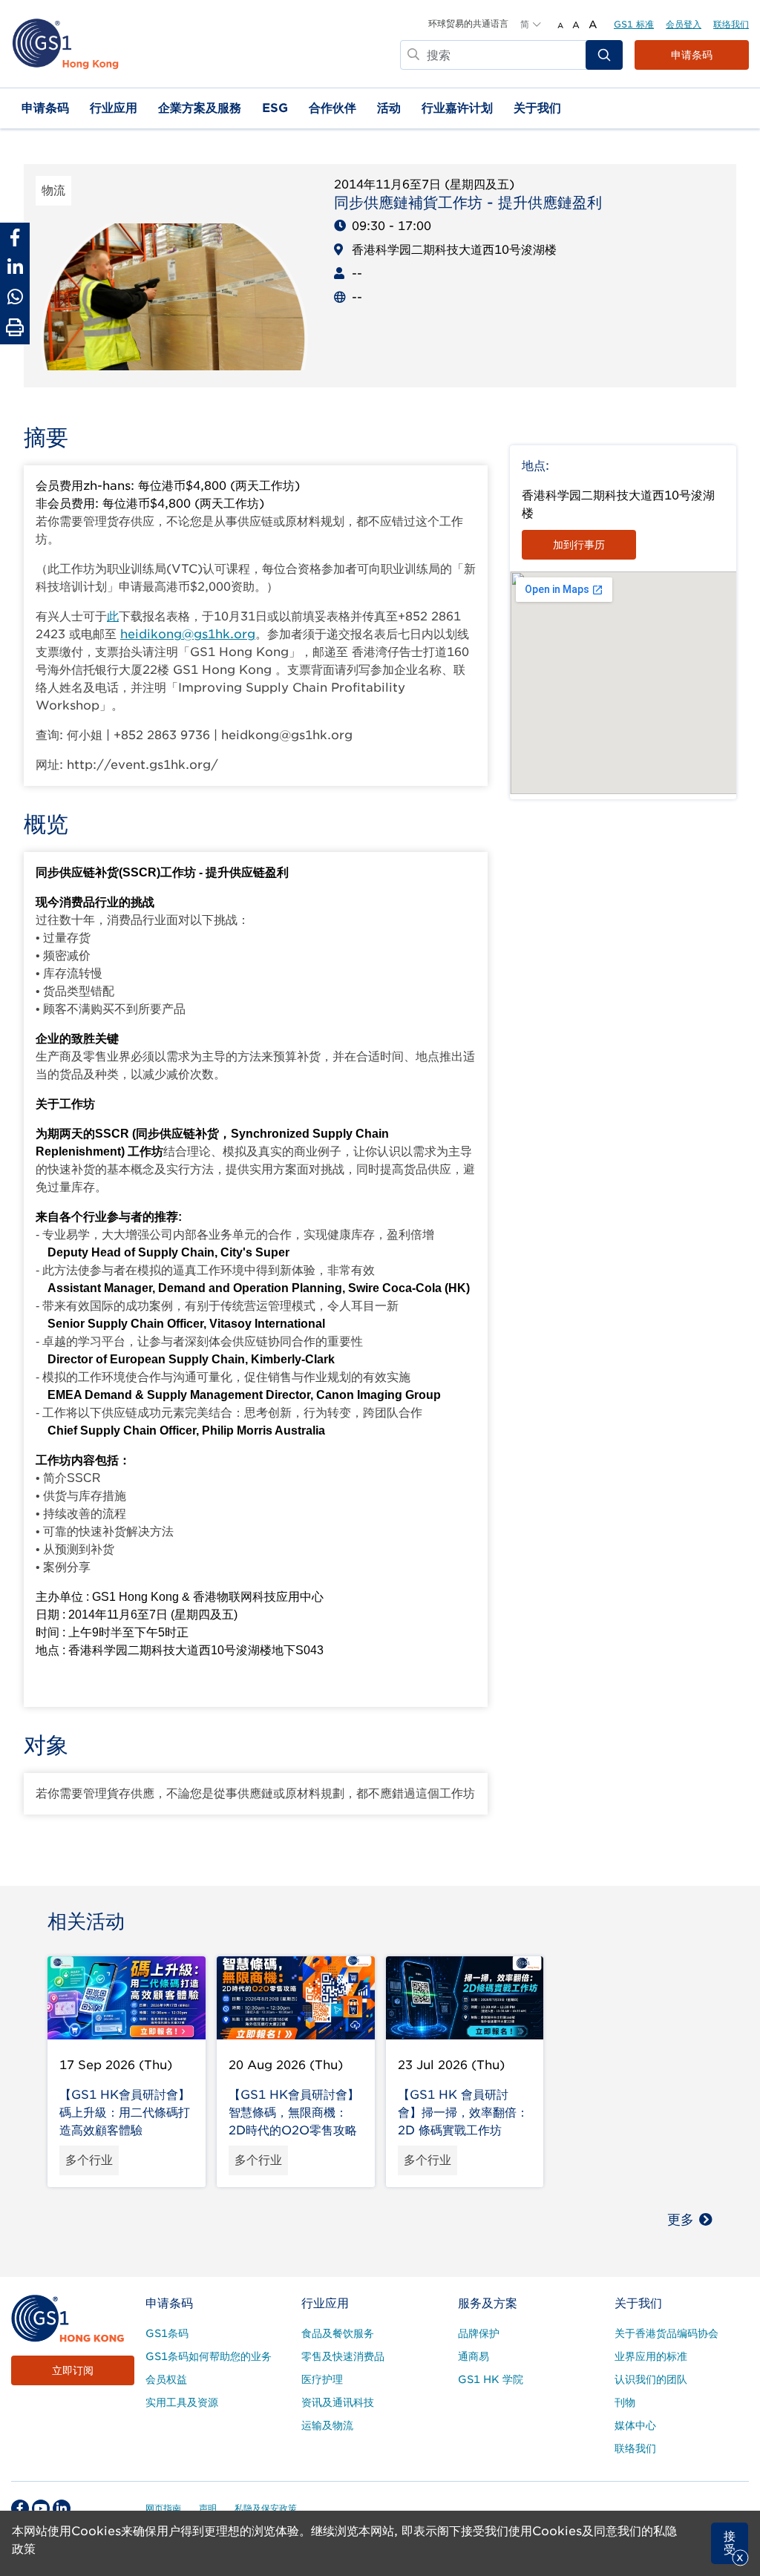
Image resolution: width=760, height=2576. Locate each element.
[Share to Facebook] (15, 237)
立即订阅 (73, 2370)
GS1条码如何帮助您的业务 (209, 2356)
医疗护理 (322, 2379)
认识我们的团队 (651, 2379)
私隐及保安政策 (266, 2508)
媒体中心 (635, 2425)
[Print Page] (15, 328)
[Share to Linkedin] (15, 267)
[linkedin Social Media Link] (62, 2508)
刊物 (625, 2402)
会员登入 (684, 24)
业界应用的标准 (651, 2356)
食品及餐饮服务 (338, 2333)
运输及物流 (327, 2425)
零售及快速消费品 (343, 2356)
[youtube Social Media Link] (41, 2508)
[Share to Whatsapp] (15, 297)
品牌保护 (479, 2333)
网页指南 (163, 2508)
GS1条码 (167, 2333)
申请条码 (692, 55)
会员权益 (166, 2379)
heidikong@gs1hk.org (188, 634)
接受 (730, 2543)
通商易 (474, 2356)
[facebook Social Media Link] (20, 2508)
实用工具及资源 (182, 2402)
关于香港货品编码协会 (666, 2333)
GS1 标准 (634, 24)
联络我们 (731, 24)
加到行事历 (579, 545)
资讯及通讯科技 (338, 2402)
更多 (681, 2219)
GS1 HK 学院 (491, 2379)
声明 (208, 2508)
